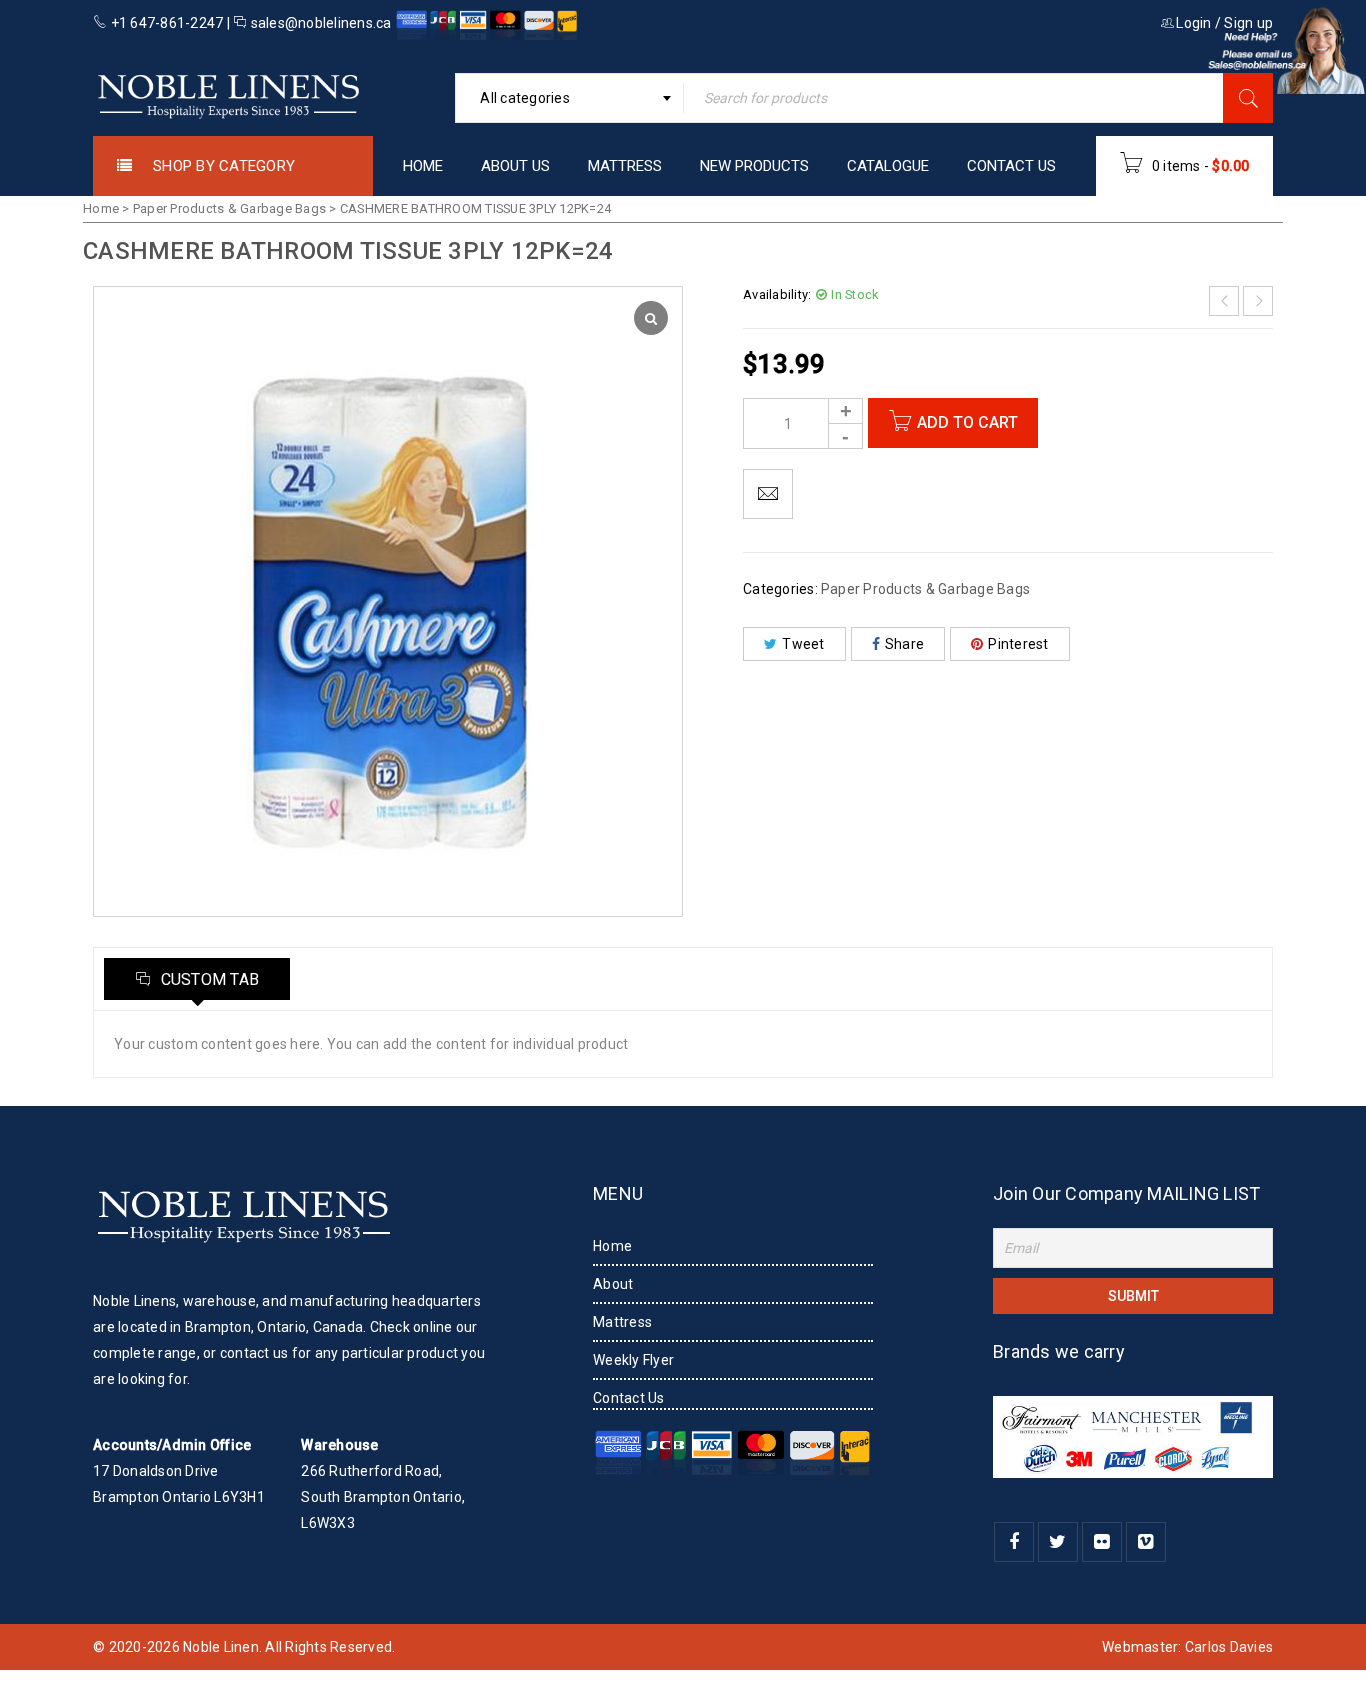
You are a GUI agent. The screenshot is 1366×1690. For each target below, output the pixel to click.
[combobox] (569, 98)
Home (101, 208)
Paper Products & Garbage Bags (229, 208)
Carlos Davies (1229, 1647)
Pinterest (1018, 644)
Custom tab (207, 979)
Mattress (622, 1322)
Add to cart (967, 422)
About (613, 1284)
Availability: (777, 294)
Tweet (803, 644)
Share (904, 644)
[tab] (197, 979)
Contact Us (629, 1398)
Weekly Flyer (633, 1360)
